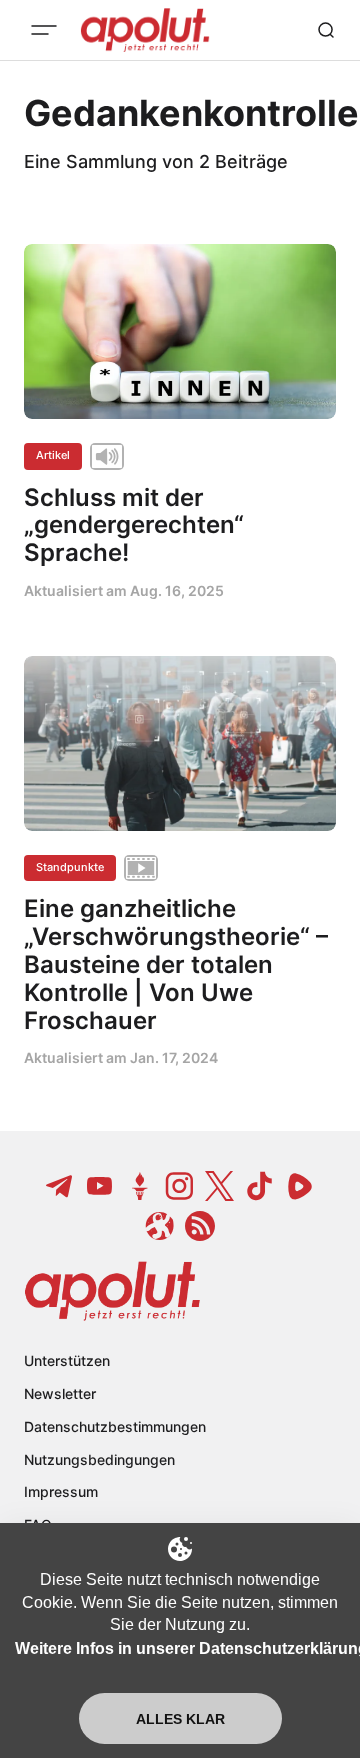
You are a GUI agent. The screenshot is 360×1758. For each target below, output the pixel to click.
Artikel (53, 455)
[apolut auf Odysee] (160, 1226)
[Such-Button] (326, 30)
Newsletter (60, 1393)
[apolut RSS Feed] (200, 1226)
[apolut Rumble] (300, 1186)
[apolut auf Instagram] (180, 1186)
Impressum (61, 1491)
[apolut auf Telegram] (60, 1186)
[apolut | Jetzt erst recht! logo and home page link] (112, 1291)
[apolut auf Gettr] (140, 1186)
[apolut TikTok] (260, 1186)
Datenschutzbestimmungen (115, 1426)
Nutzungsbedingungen (99, 1459)
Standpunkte (70, 867)
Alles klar (180, 1719)
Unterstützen (67, 1360)
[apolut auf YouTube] (100, 1186)
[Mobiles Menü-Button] (44, 30)
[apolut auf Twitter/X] (220, 1186)
